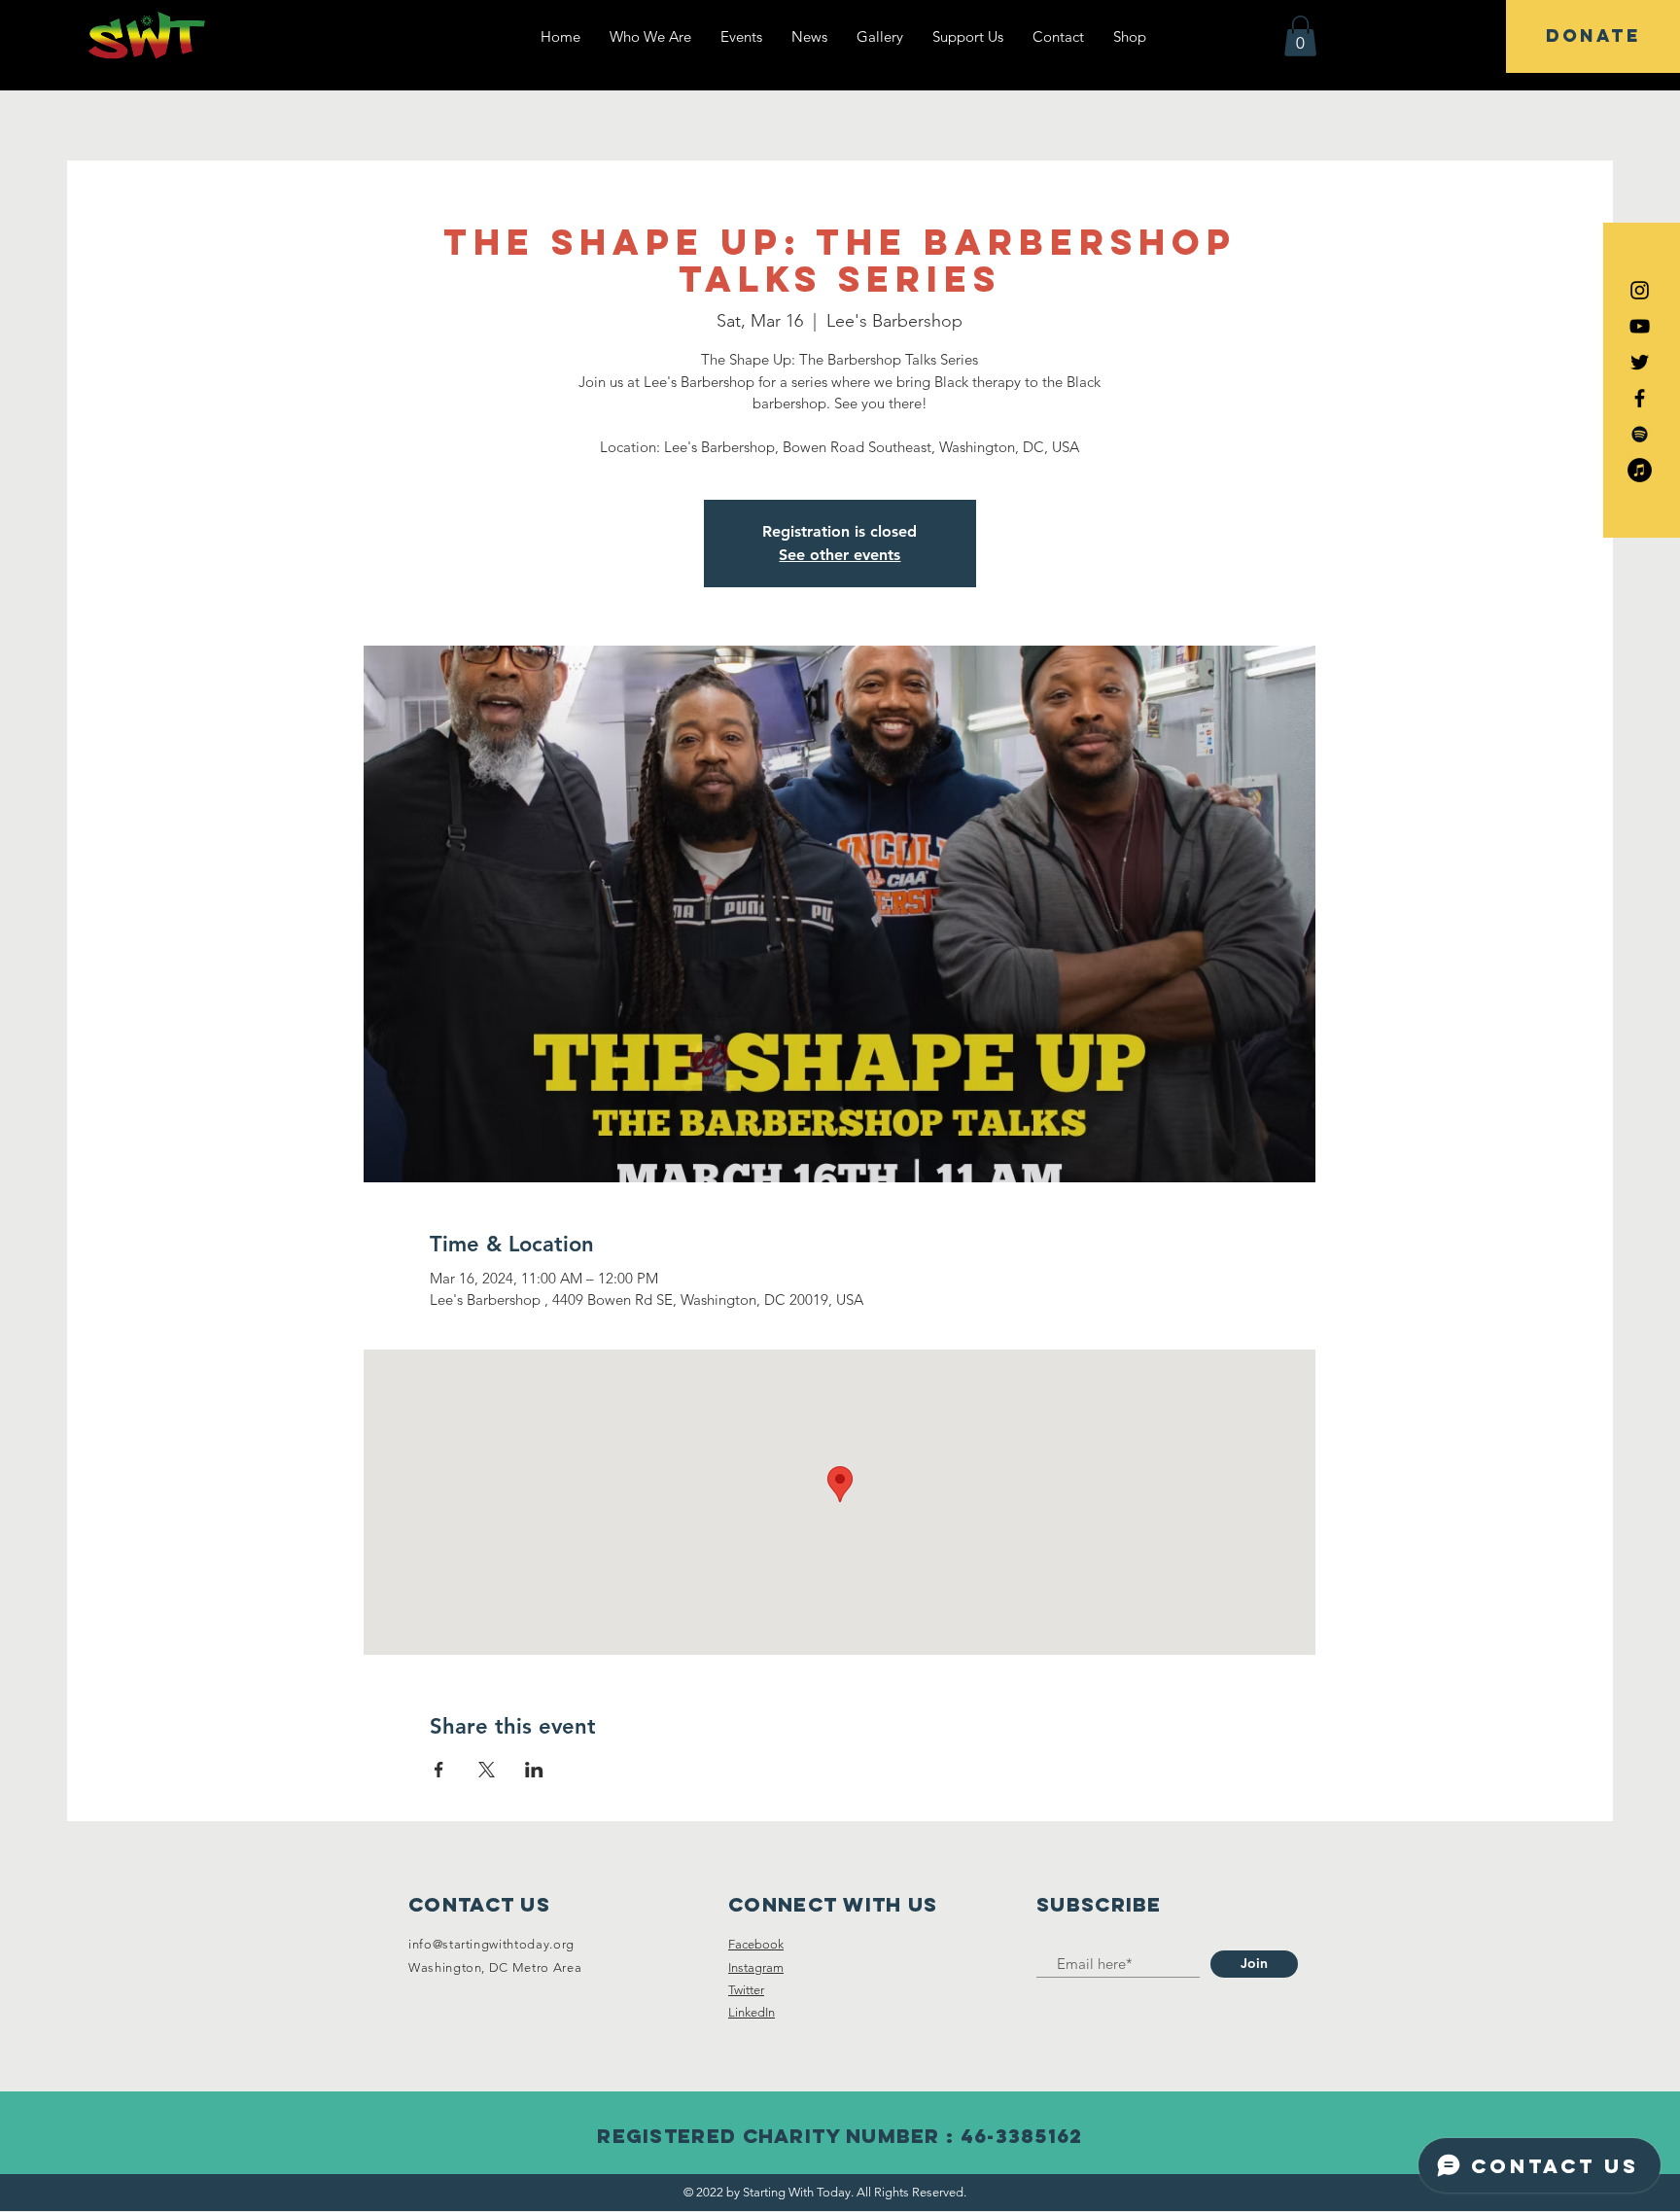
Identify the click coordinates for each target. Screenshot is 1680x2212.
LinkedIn (752, 2012)
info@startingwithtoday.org (491, 1944)
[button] (1300, 36)
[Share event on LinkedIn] (534, 1770)
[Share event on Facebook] (439, 1770)
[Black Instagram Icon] (1640, 290)
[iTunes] (1640, 470)
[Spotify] (1640, 434)
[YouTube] (1640, 326)
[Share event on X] (487, 1770)
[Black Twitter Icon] (1640, 362)
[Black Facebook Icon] (1640, 398)
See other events (840, 555)
